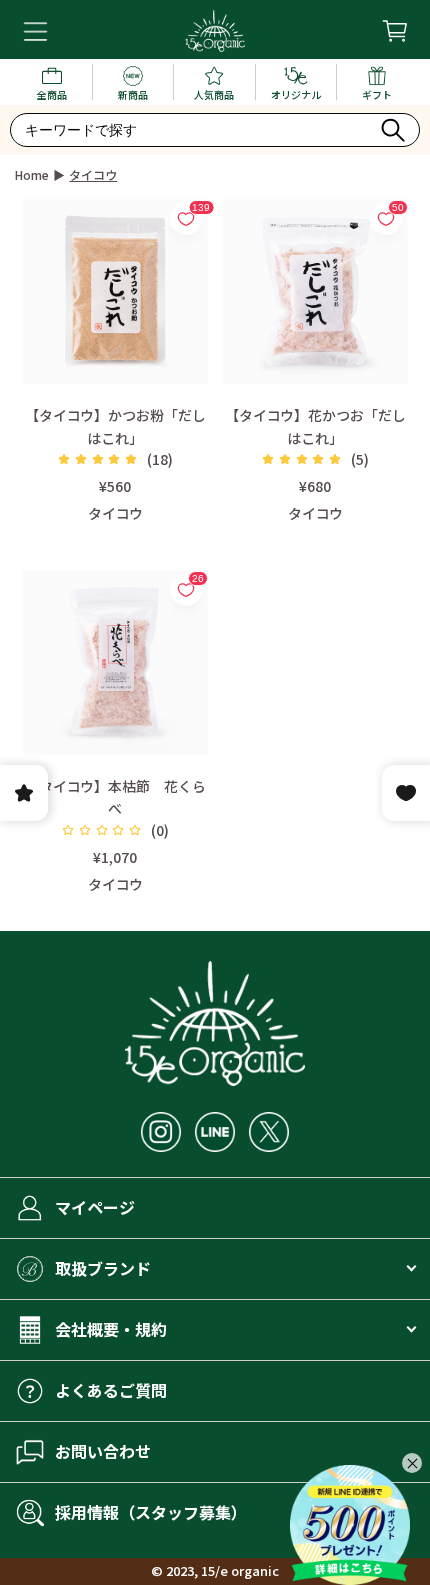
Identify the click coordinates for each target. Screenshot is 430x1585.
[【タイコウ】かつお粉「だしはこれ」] (115, 291)
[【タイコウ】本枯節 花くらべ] (115, 662)
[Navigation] (35, 31)
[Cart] (394, 31)
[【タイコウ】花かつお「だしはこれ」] (315, 291)
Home (32, 174)
